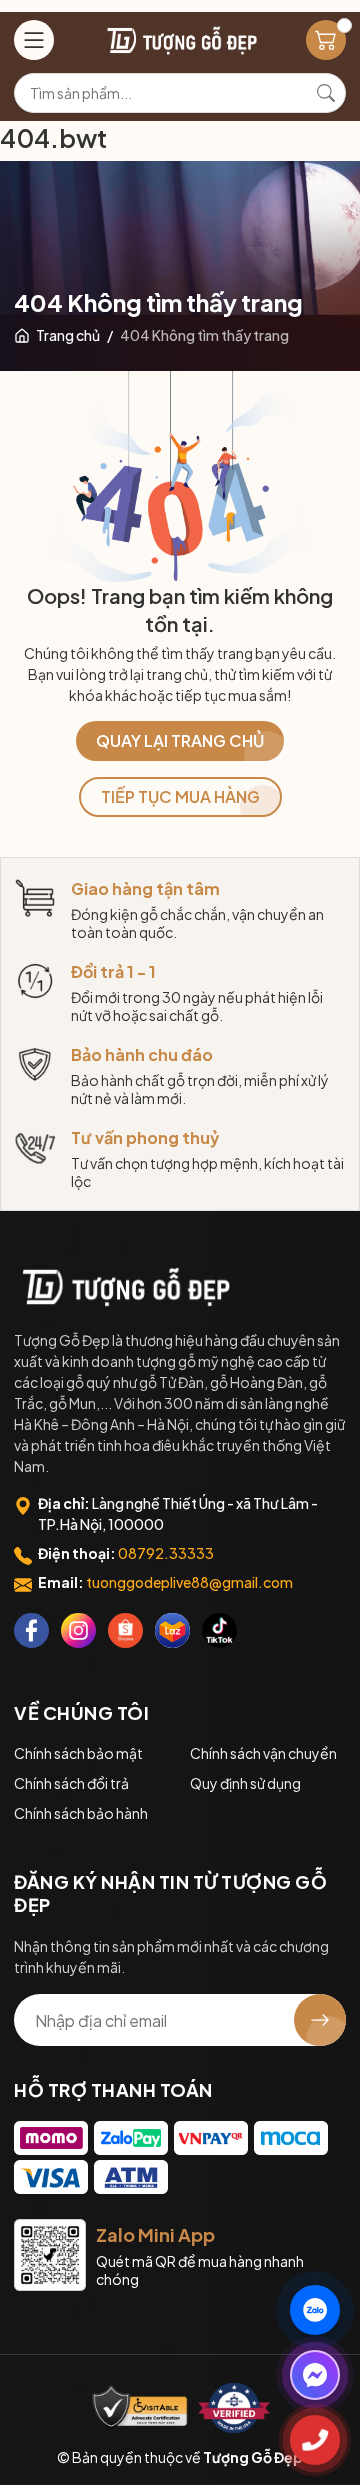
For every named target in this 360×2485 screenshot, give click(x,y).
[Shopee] (125, 1630)
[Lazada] (172, 1630)
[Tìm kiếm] (326, 93)
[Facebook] (31, 1630)
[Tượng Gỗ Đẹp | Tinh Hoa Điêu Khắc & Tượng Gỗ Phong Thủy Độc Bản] (180, 40)
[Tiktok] (219, 1630)
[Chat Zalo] (315, 2310)
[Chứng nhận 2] (234, 2408)
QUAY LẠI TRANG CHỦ (180, 740)
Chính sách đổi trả (71, 1783)
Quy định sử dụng (245, 1783)
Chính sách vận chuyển (263, 1753)
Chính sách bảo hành (81, 1813)
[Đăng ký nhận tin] (320, 2020)
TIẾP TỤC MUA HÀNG (180, 796)
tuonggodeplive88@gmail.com (189, 1582)
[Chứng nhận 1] (140, 2408)
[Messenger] (315, 2375)
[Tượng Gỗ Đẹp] (124, 1287)
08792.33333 (166, 1553)
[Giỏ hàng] (326, 40)
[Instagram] (78, 1630)
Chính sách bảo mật (78, 1753)
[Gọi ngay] (315, 2440)
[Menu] (34, 40)
